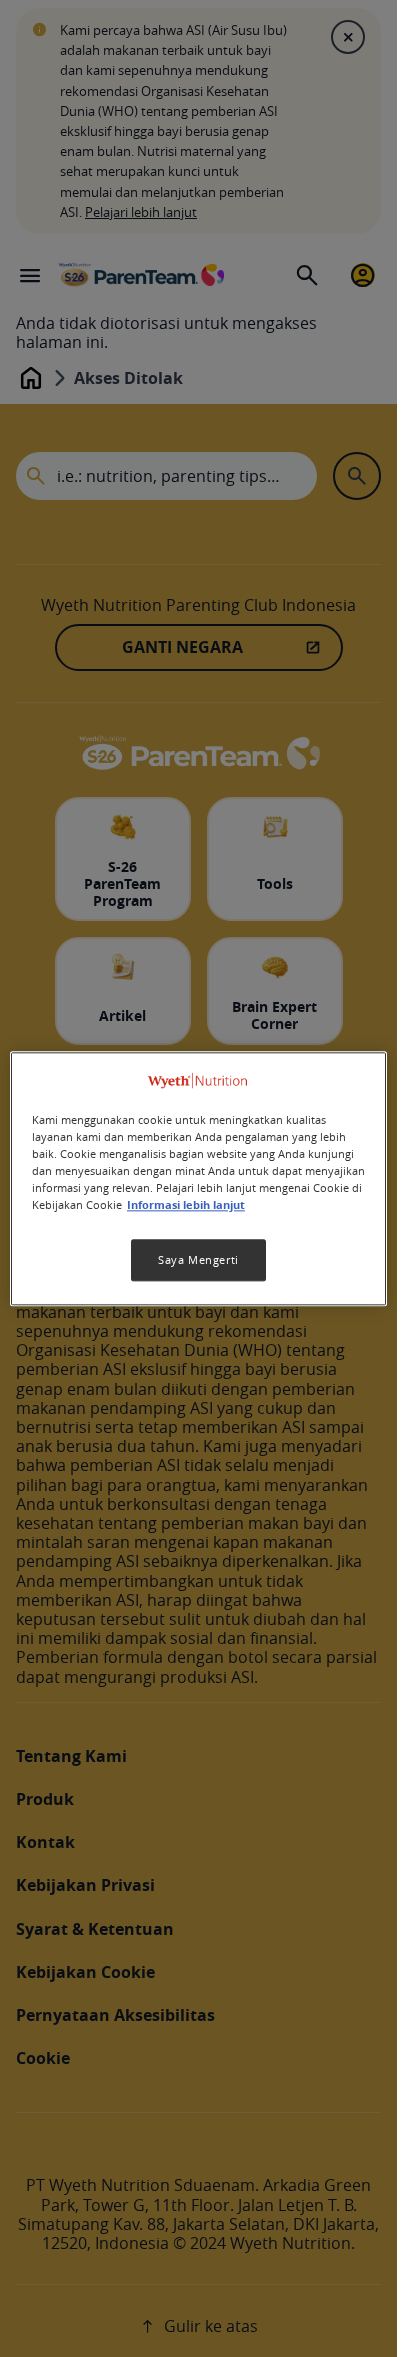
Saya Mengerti (198, 1259)
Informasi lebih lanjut (186, 1205)
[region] (198, 1178)
